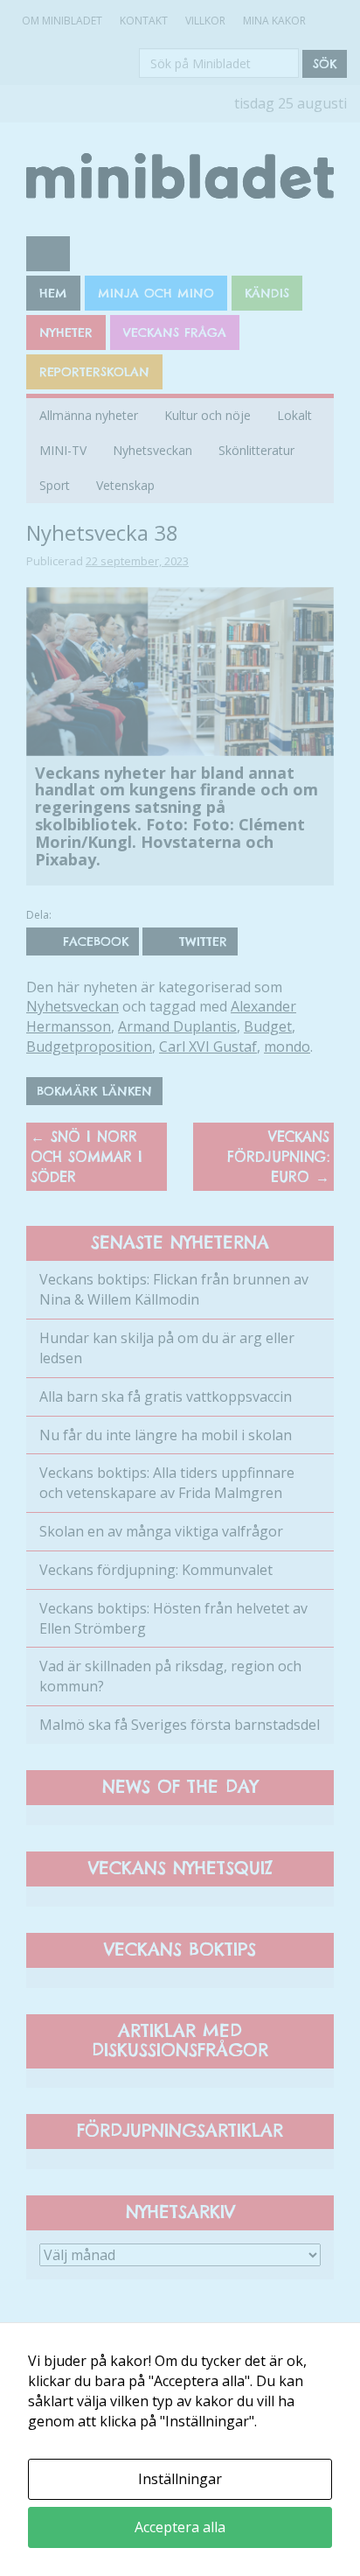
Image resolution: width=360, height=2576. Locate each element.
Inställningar (180, 2479)
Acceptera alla (180, 2527)
